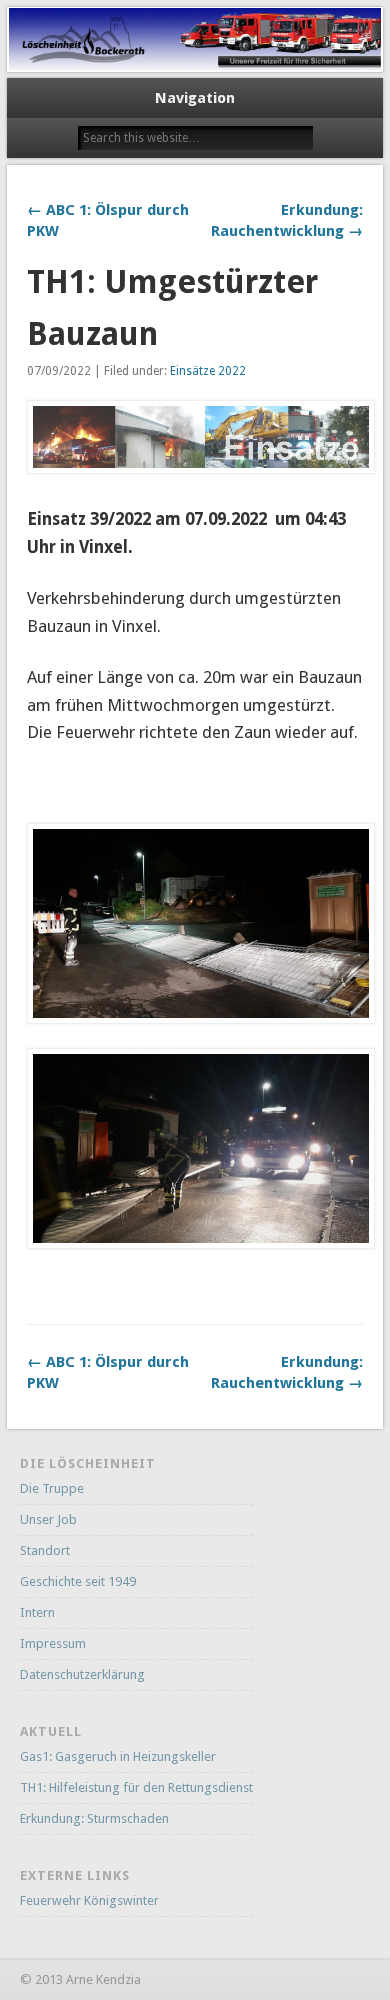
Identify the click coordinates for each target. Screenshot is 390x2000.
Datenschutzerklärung (82, 1674)
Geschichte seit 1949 (78, 1581)
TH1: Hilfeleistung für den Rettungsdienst (136, 1787)
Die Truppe (52, 1488)
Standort (45, 1550)
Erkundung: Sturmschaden (94, 1818)
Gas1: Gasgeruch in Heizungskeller (118, 1756)
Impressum (53, 1643)
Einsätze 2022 (208, 371)
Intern (37, 1612)
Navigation (195, 98)
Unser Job (48, 1519)
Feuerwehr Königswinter (89, 1900)
